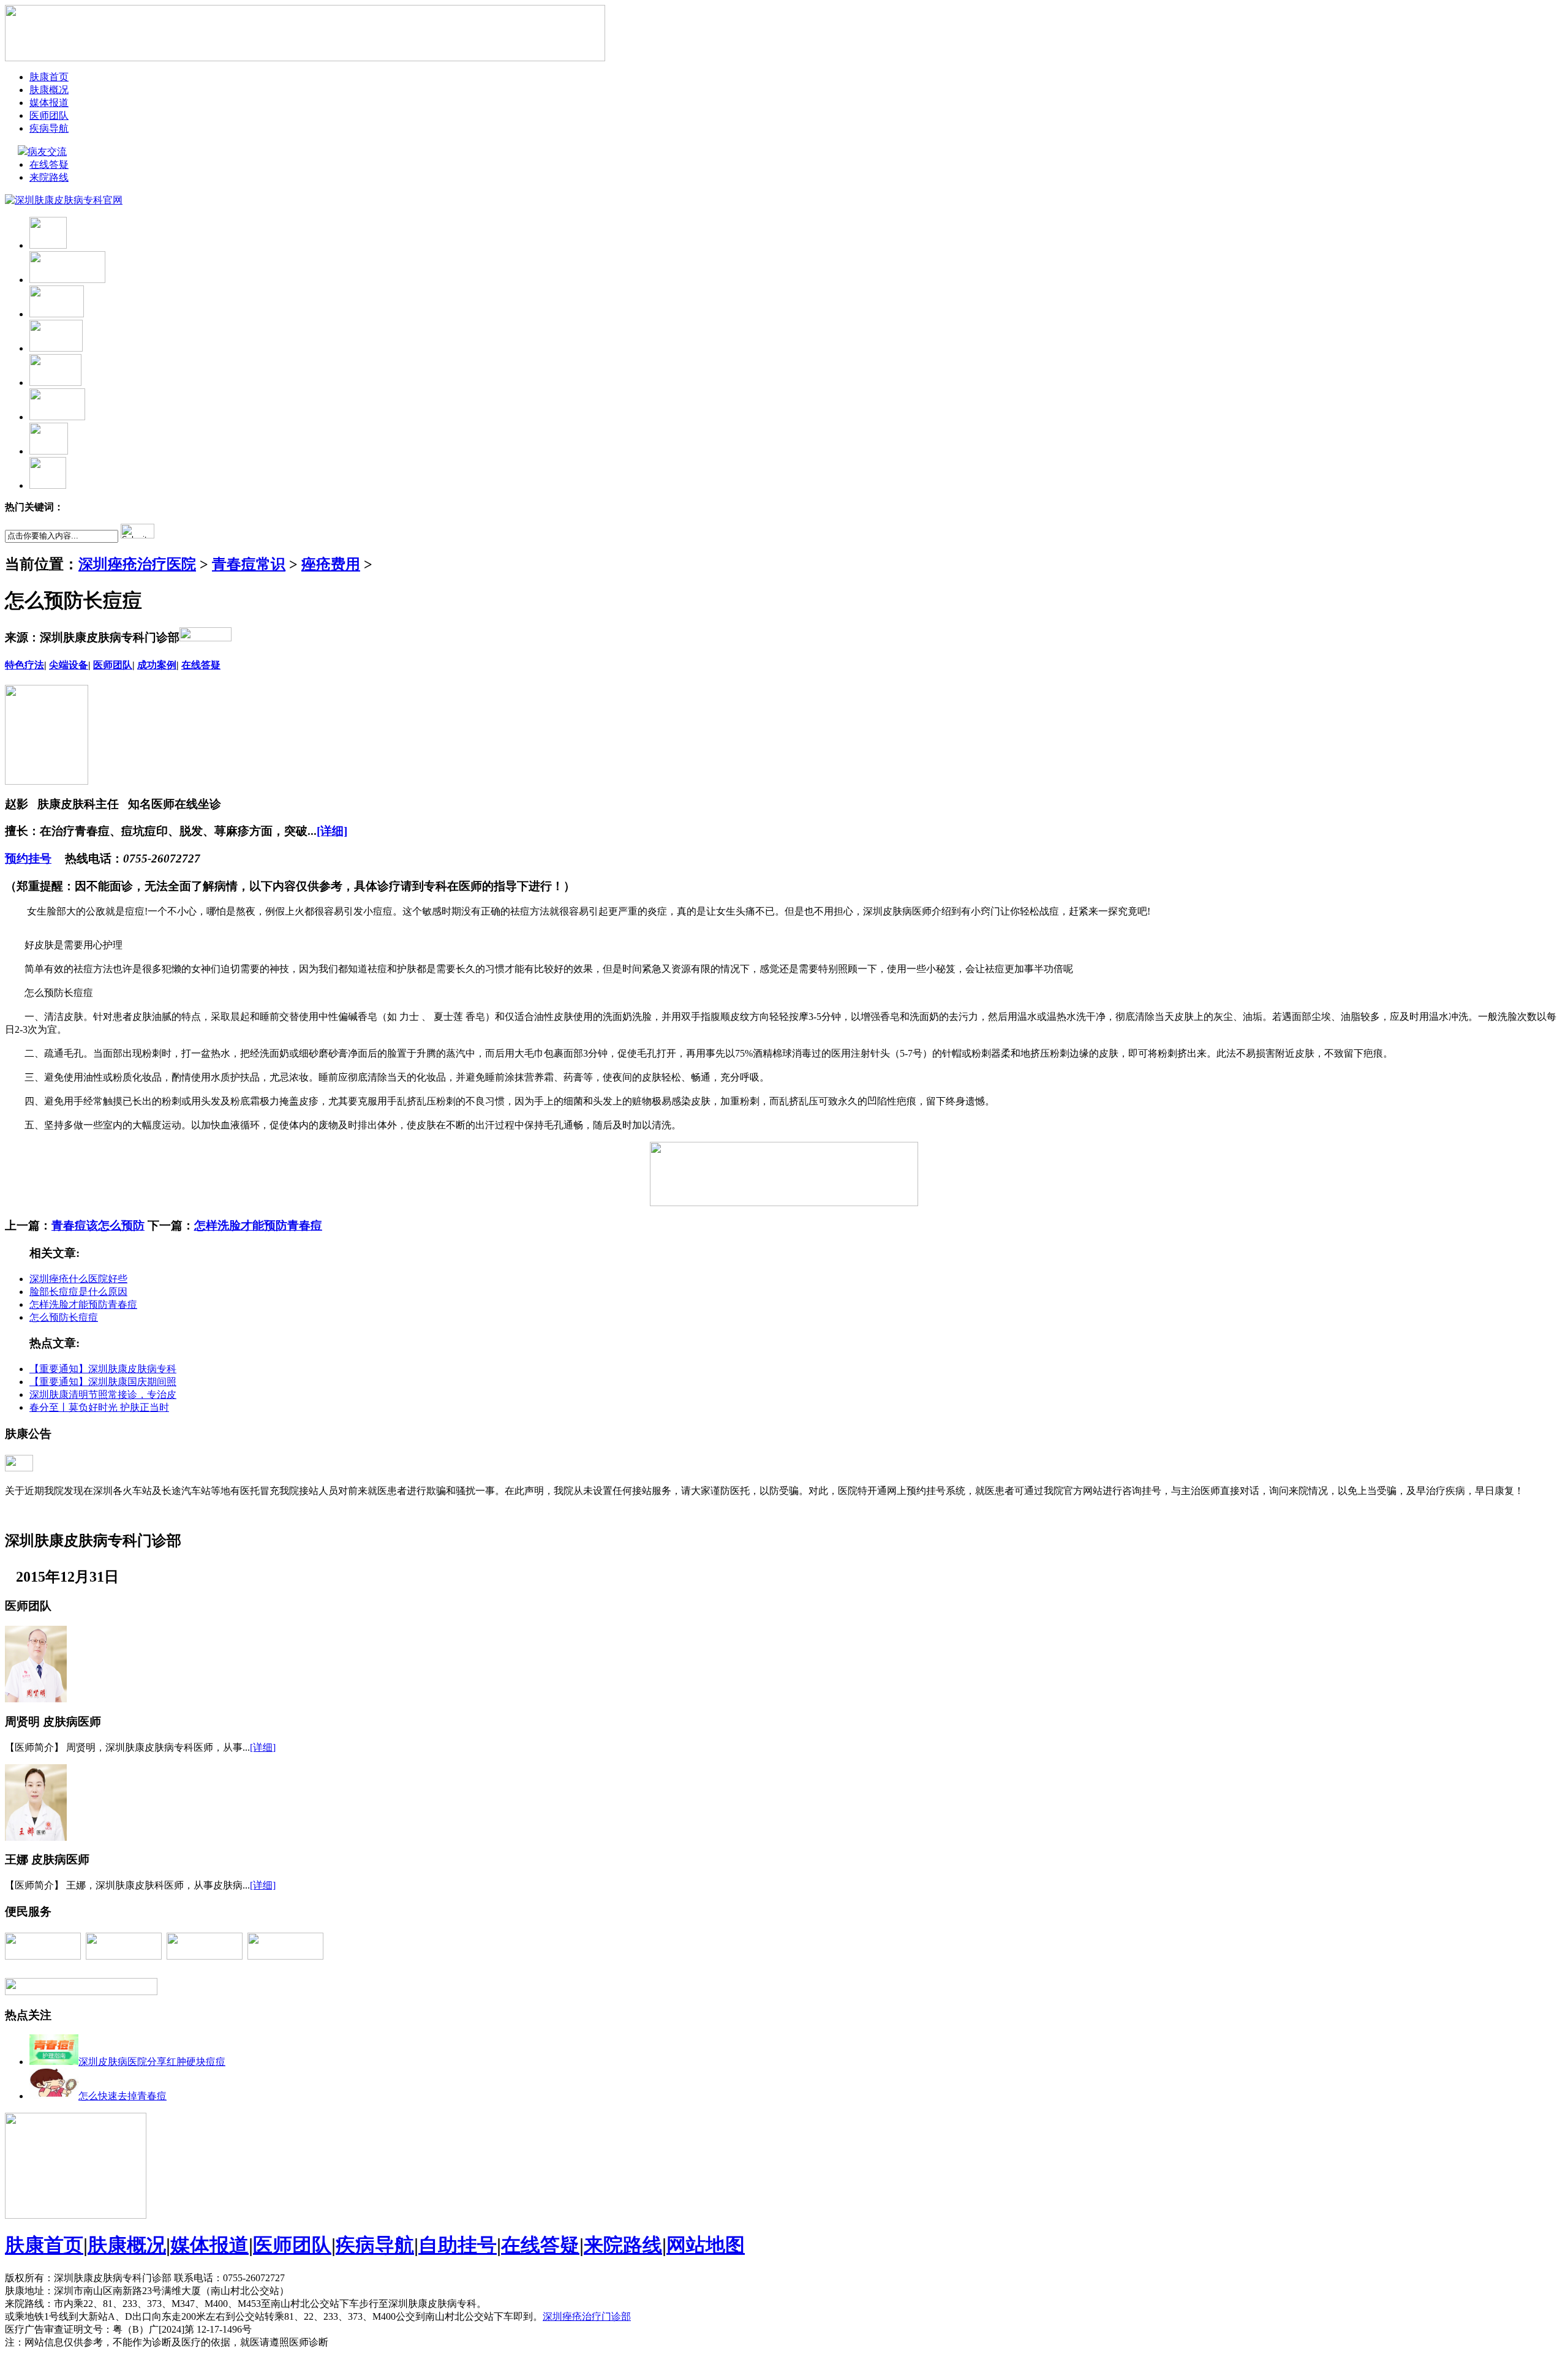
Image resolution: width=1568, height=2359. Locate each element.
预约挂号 (28, 859)
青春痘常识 (249, 564)
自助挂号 (458, 2245)
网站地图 (706, 2245)
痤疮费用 (331, 564)
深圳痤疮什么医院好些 (78, 1279)
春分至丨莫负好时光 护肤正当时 (99, 1407)
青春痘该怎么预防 (98, 1225)
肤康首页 (49, 77)
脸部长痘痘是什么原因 (78, 1292)
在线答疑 (49, 164)
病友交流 (48, 152)
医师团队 (49, 115)
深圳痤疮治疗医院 (137, 564)
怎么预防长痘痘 (64, 1317)
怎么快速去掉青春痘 (123, 2096)
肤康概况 (49, 90)
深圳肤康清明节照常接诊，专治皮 (103, 1395)
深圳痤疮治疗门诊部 (587, 2316)
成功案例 (157, 665)
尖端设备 (69, 665)
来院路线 (49, 177)
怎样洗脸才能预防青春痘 (258, 1225)
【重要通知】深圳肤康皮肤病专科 (103, 1369)
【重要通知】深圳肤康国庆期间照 (103, 1382)
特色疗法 (24, 665)
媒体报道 (49, 103)
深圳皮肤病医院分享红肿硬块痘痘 (152, 2062)
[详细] (332, 831)
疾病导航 (49, 128)
